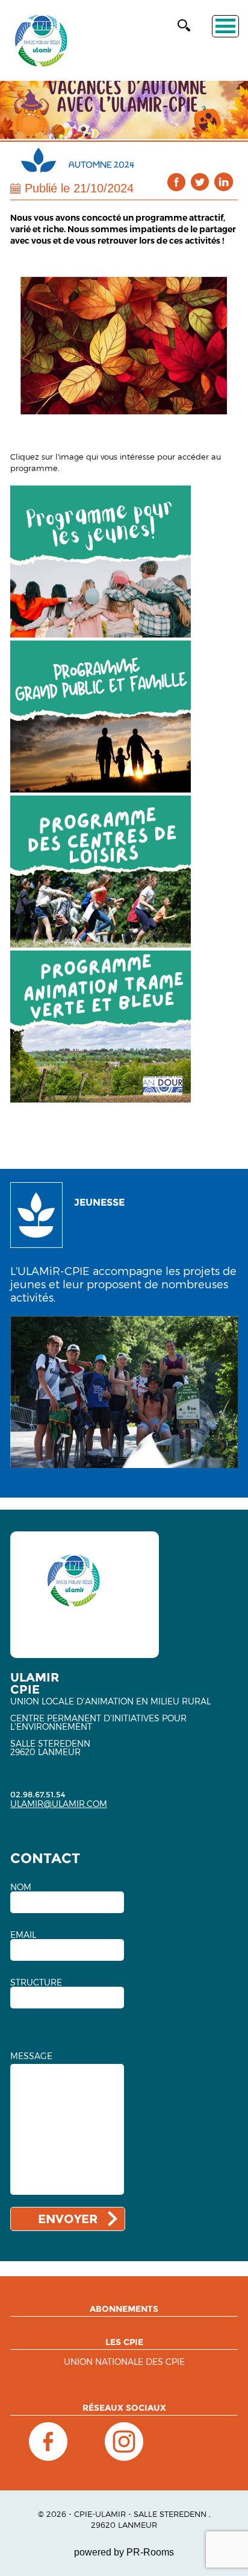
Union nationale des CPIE (124, 2362)
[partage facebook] (177, 182)
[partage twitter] (200, 182)
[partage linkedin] (224, 182)
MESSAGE (31, 2056)
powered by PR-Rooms (124, 2552)
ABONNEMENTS (124, 2309)
